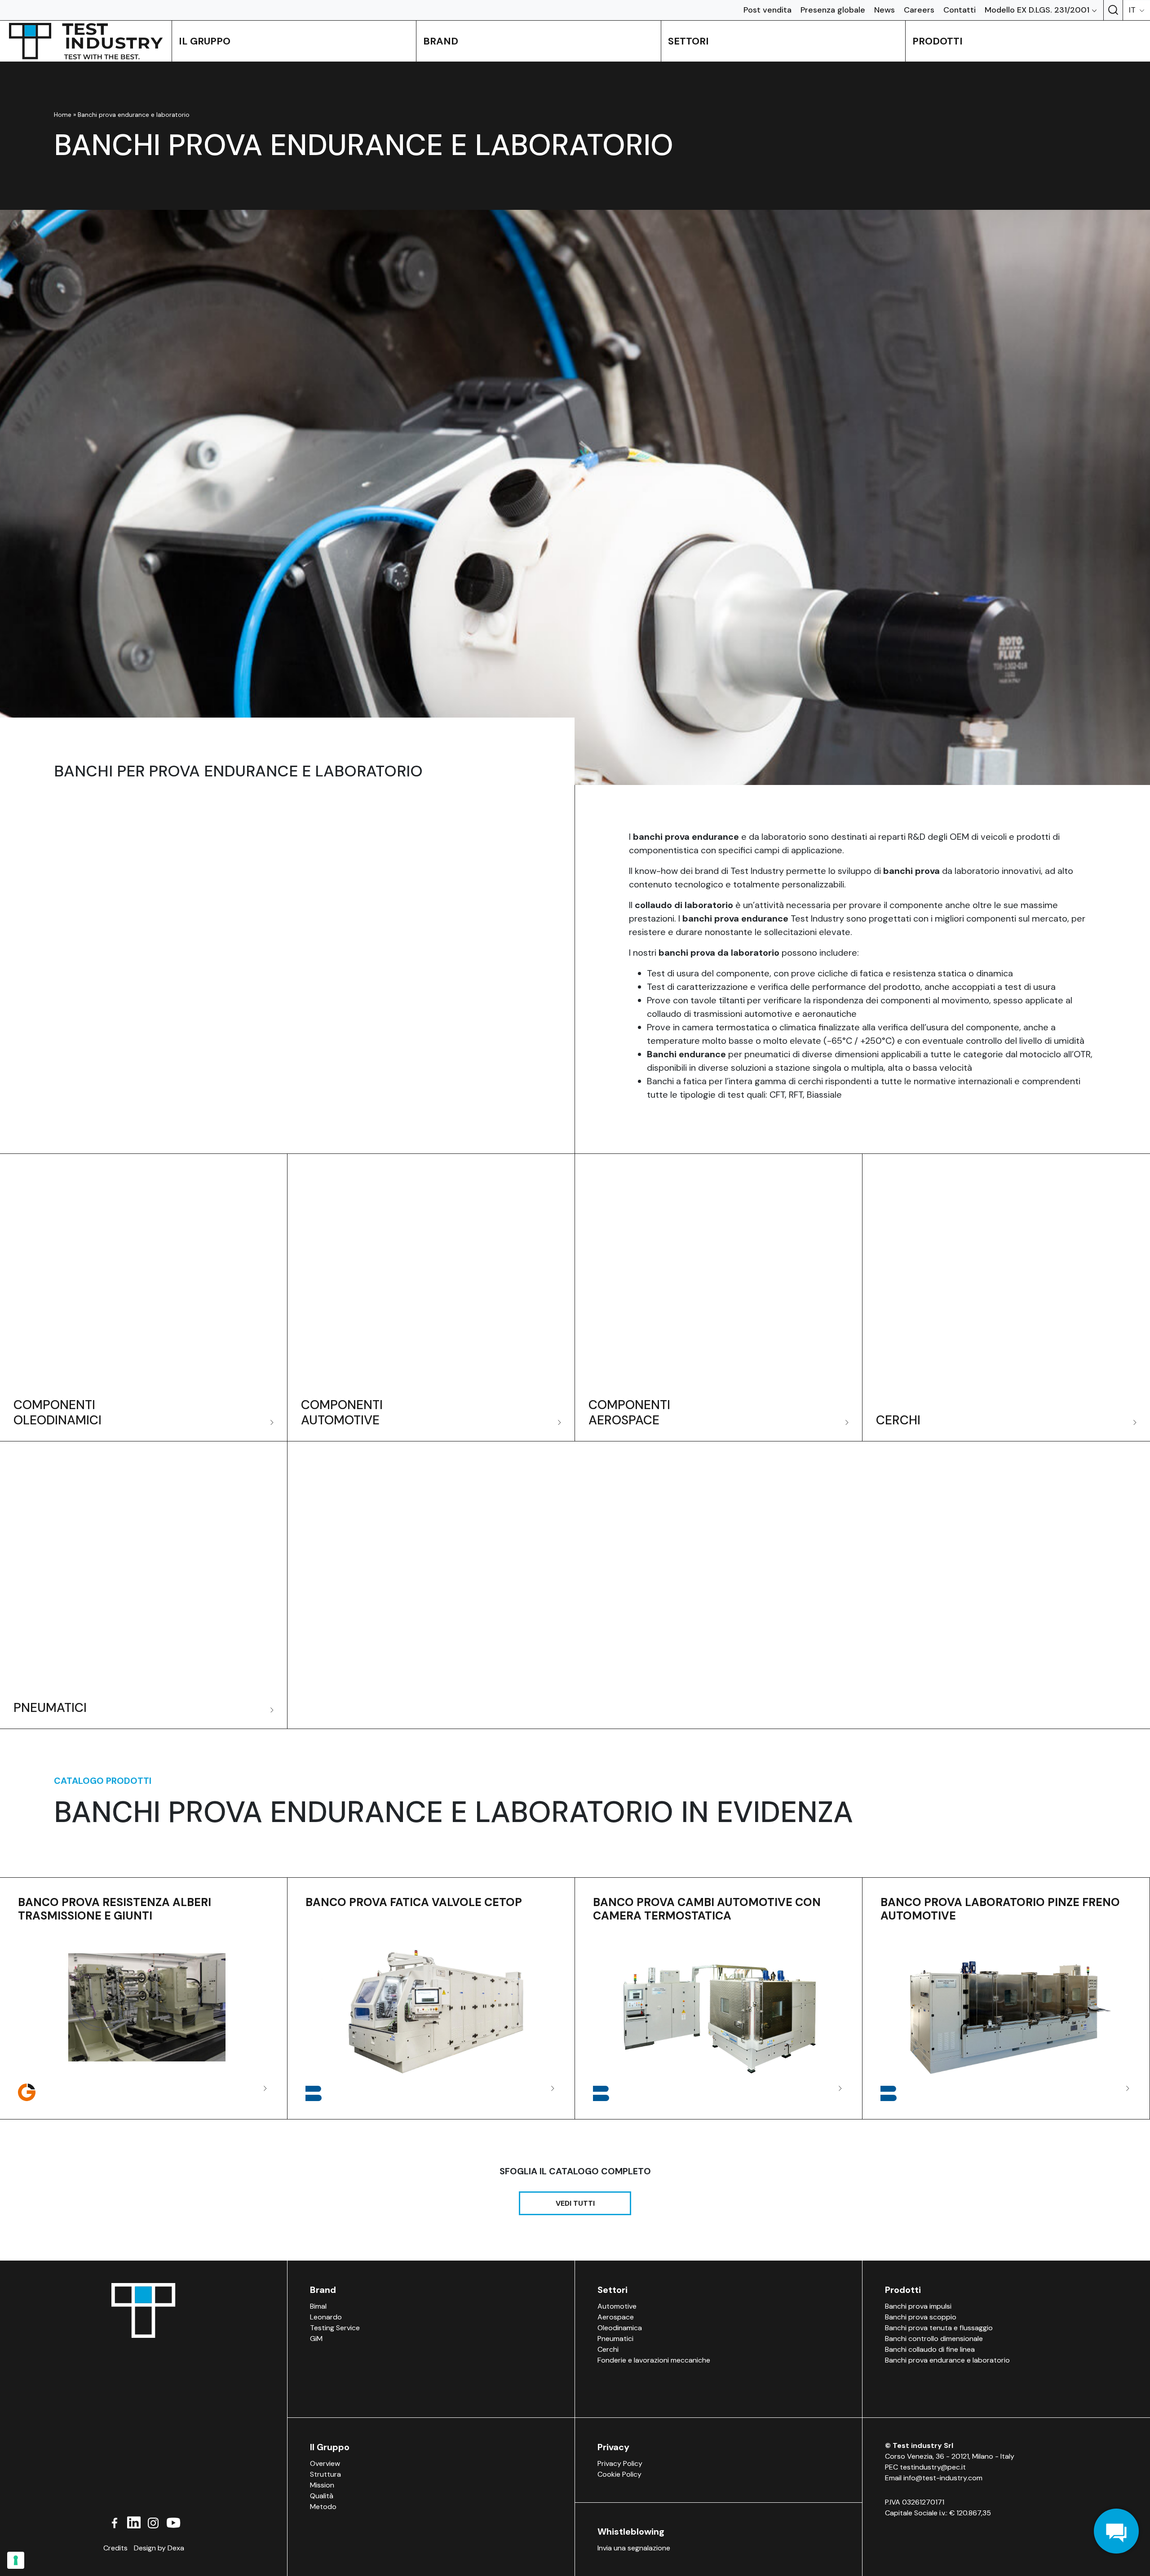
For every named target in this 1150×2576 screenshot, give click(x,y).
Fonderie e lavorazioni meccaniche (654, 2360)
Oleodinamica (620, 2328)
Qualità (322, 2496)
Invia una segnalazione (634, 2548)
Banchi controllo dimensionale (934, 2339)
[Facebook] (115, 2522)
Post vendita (767, 10)
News (885, 10)
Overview (325, 2463)
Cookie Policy (619, 2474)
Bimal (318, 2306)
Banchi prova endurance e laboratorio (947, 2360)
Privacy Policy (620, 2463)
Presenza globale (833, 10)
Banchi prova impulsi (918, 2306)
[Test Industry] (86, 41)
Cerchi (608, 2349)
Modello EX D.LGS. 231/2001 (1037, 10)
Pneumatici (615, 2339)
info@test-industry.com (943, 2478)
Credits (115, 2548)
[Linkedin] (134, 2522)
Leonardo (326, 2317)
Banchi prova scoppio (921, 2317)
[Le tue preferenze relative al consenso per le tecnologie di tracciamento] (16, 2560)
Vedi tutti (575, 2203)
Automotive (617, 2306)
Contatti (960, 10)
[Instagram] (153, 2522)
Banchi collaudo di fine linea (930, 2349)
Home (63, 115)
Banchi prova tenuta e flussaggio (939, 2328)
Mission (322, 2485)
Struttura (325, 2474)
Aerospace (616, 2317)
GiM (316, 2339)
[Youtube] (173, 2522)
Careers (919, 10)
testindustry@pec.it (933, 2467)
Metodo (323, 2507)
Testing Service (335, 2328)
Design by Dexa (159, 2548)
